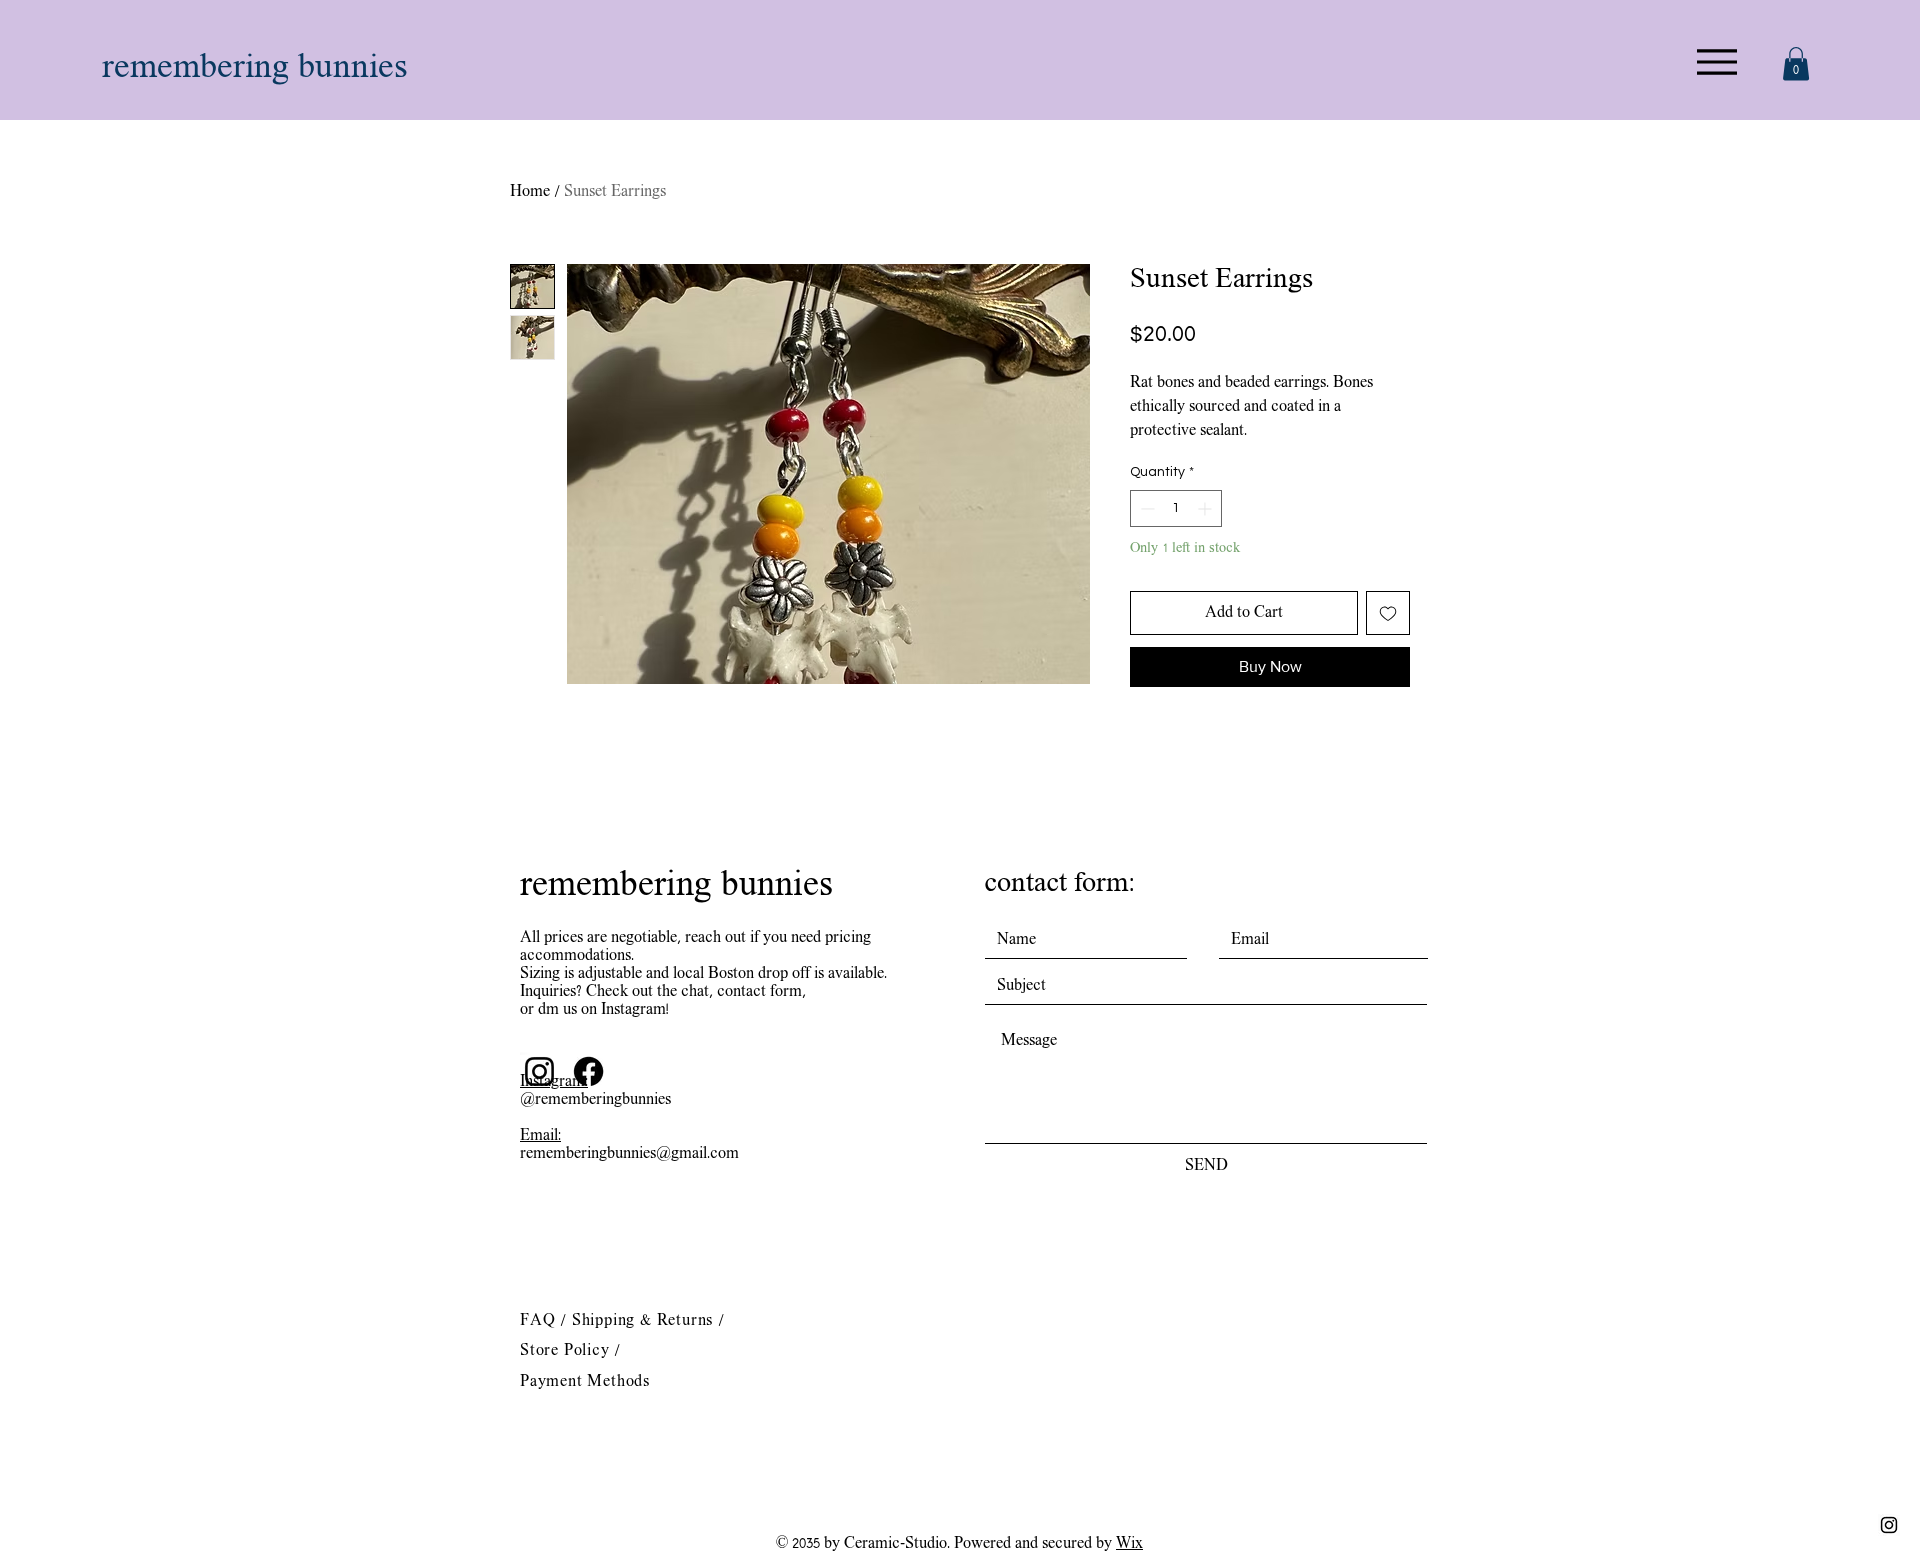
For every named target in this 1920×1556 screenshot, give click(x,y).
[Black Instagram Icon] (1889, 1525)
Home (530, 192)
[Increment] (1206, 508)
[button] (1796, 63)
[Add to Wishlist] (1388, 613)
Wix (1129, 1544)
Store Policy (567, 1351)
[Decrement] (1145, 508)
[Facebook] (588, 1071)
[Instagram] (539, 1071)
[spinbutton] (1176, 508)
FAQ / (546, 1321)
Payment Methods (585, 1382)
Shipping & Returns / (648, 1321)
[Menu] (1716, 61)
